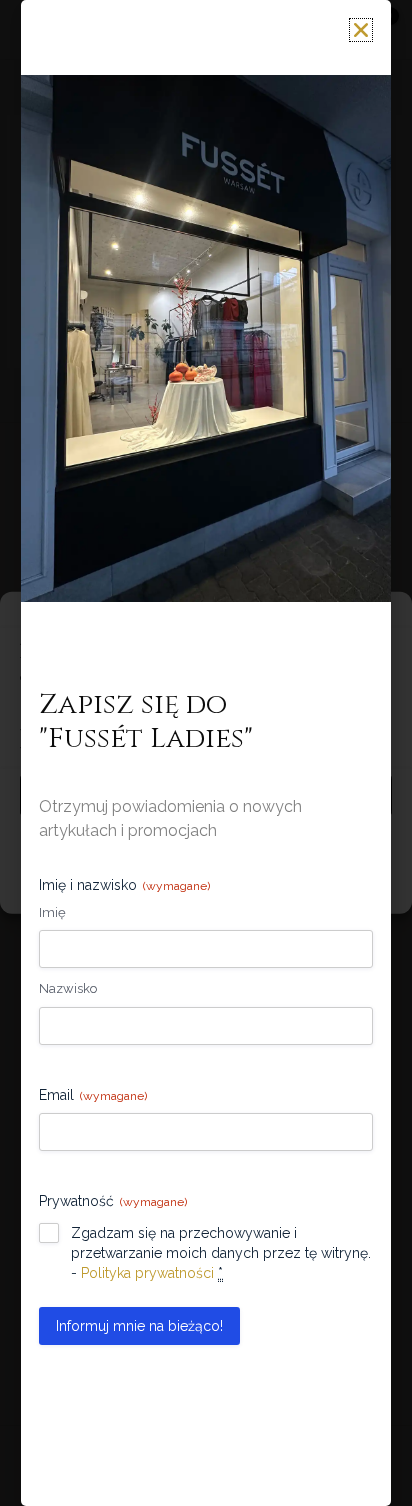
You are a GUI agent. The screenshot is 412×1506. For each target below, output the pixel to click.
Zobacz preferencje (206, 850)
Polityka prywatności (269, 887)
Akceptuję (206, 795)
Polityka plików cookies (140, 887)
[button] (382, 617)
